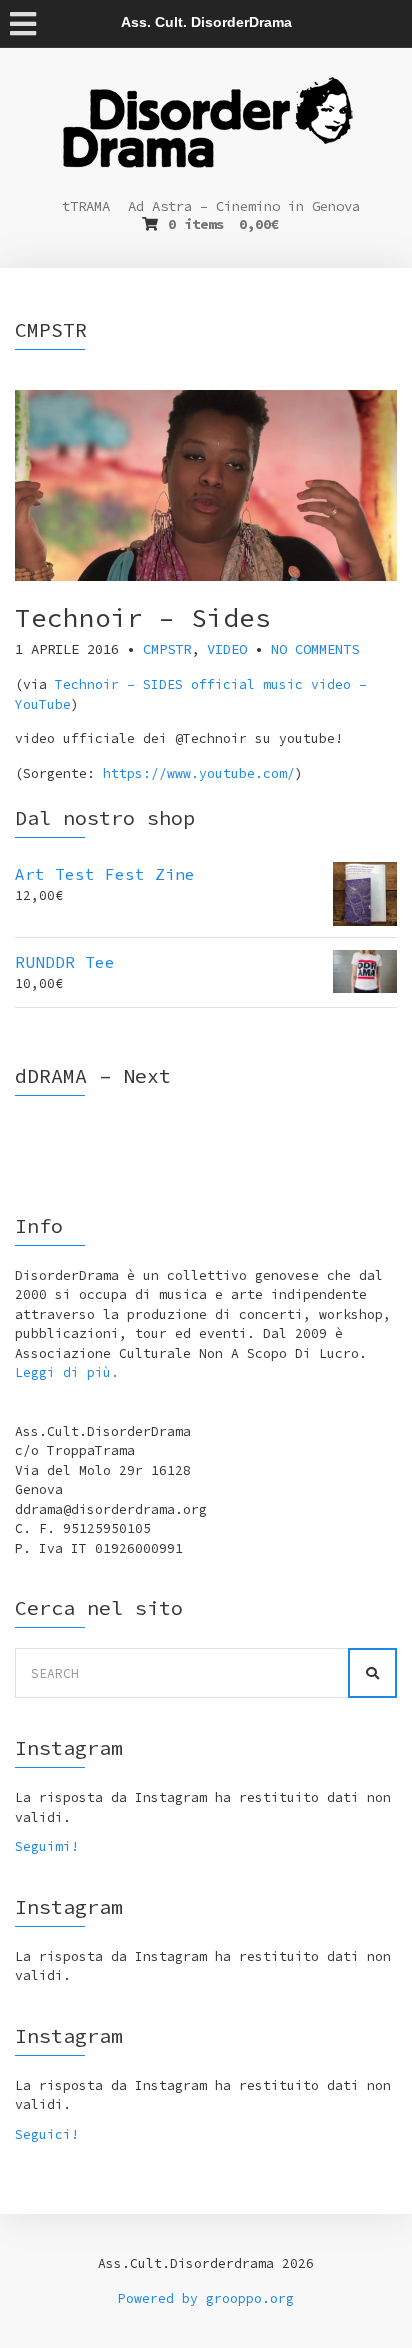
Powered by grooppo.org (206, 2298)
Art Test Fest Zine (105, 874)
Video (227, 649)
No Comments (315, 649)
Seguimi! (47, 1846)
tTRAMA (86, 206)
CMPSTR (167, 649)
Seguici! (47, 2134)
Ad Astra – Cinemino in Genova (244, 206)
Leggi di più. (67, 1372)
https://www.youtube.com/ (199, 773)
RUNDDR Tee (65, 962)
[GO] (372, 1673)
